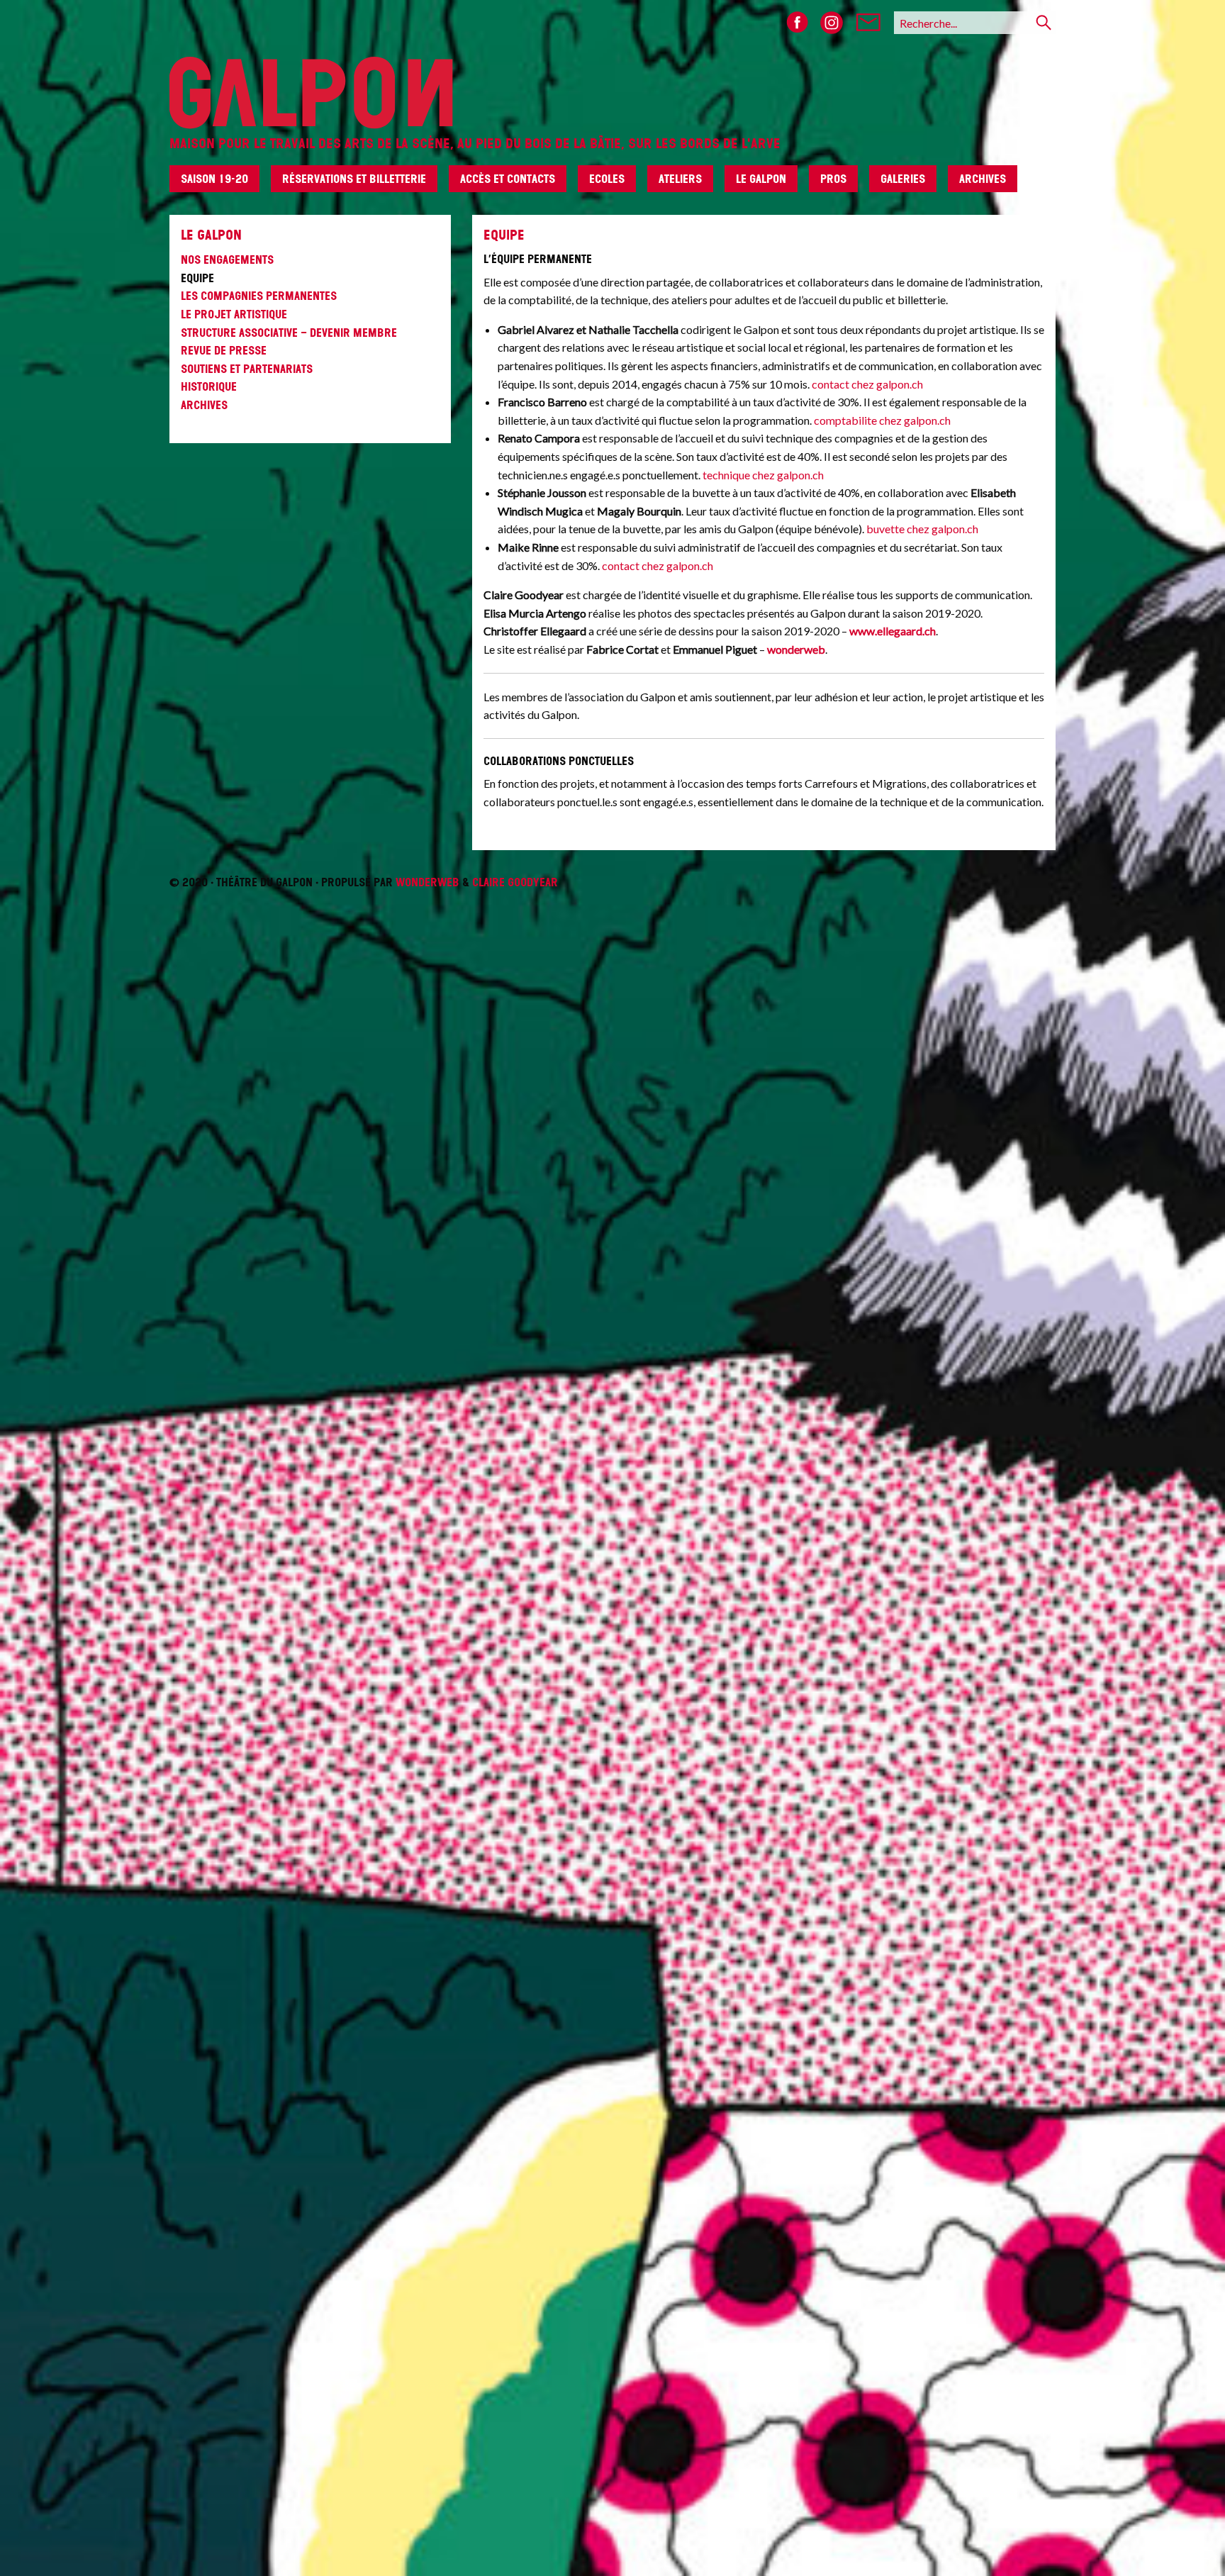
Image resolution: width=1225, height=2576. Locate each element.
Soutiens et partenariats (247, 369)
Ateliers (680, 179)
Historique (209, 386)
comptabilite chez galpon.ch (882, 420)
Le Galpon (761, 179)
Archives (983, 179)
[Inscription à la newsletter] (868, 23)
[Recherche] (1044, 23)
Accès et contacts (508, 179)
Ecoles (607, 179)
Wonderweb (427, 882)
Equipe (197, 278)
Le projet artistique (234, 314)
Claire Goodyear (515, 882)
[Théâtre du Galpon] (612, 65)
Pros (833, 179)
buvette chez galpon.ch (922, 529)
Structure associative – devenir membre (289, 333)
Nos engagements (227, 260)
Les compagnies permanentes (259, 296)
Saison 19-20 (214, 179)
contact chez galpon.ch (867, 384)
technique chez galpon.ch (763, 475)
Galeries (903, 179)
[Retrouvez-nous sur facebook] (798, 23)
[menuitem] (220, 184)
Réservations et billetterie (354, 179)
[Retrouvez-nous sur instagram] (832, 23)
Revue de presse (224, 350)
